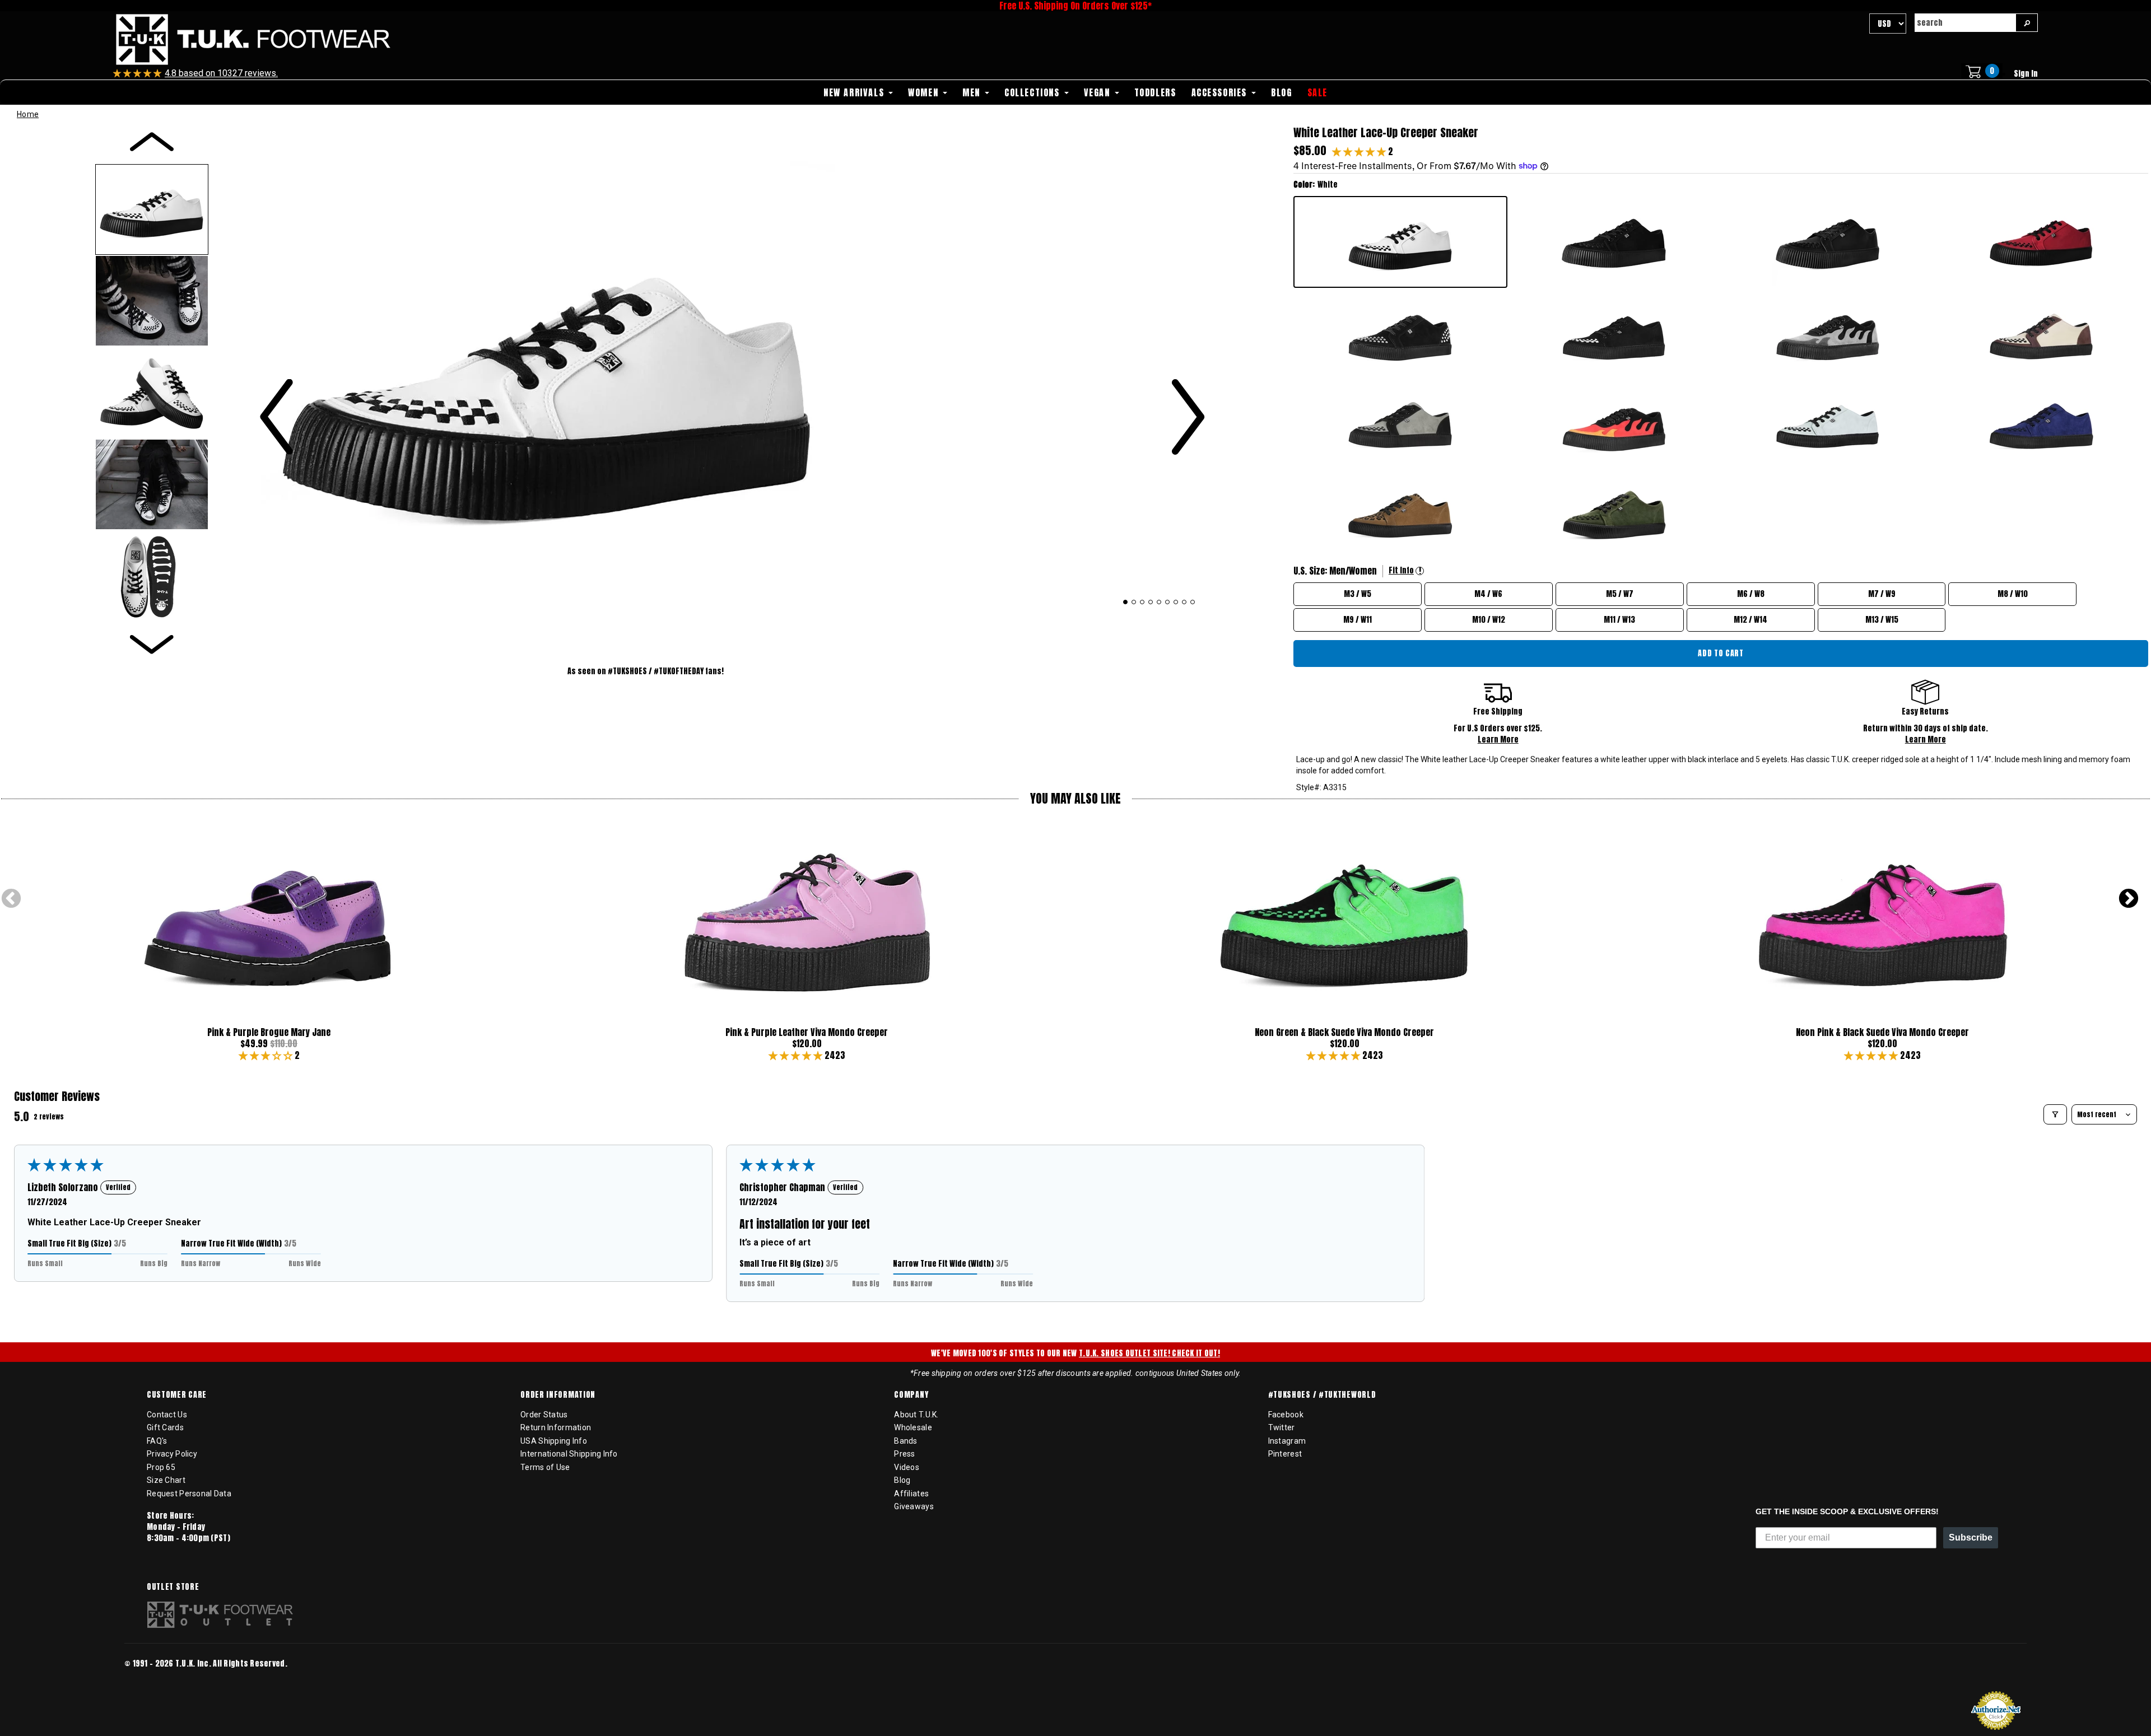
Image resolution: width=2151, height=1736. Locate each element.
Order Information (558, 1395)
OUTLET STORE (173, 1587)
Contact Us (167, 1415)
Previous (11, 899)
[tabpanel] (732, 379)
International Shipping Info (569, 1454)
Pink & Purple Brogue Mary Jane (269, 1032)
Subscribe (1971, 1537)
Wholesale (913, 1427)
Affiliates (911, 1494)
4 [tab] (1151, 602)
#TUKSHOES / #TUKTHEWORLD (1322, 1395)
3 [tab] (1142, 602)
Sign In (2026, 74)
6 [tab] (1168, 602)
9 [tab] (1193, 602)
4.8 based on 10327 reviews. (221, 73)
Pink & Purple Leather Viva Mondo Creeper (807, 1032)
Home (28, 114)
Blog (902, 1480)
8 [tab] (1184, 602)
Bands (905, 1441)
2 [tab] (1134, 602)
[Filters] (2055, 1114)
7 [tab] (1176, 602)
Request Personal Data (189, 1494)
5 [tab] (1159, 602)
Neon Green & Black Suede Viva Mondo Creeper (1344, 1032)
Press (904, 1454)
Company (911, 1395)
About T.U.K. (916, 1415)
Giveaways (914, 1506)
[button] (1360, 151)
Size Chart (166, 1480)
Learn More (1498, 739)
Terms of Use (545, 1467)
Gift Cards (165, 1427)
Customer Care (177, 1395)
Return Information (556, 1427)
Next (2129, 899)
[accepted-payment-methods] (158, 1679)
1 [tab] (1125, 602)
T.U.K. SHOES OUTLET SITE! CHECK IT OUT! (1149, 1353)
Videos (907, 1467)
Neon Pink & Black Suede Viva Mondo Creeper (1882, 1032)
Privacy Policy (172, 1454)
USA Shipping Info (554, 1441)
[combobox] (1965, 23)
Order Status (544, 1415)
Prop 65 (161, 1467)
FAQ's (157, 1441)
